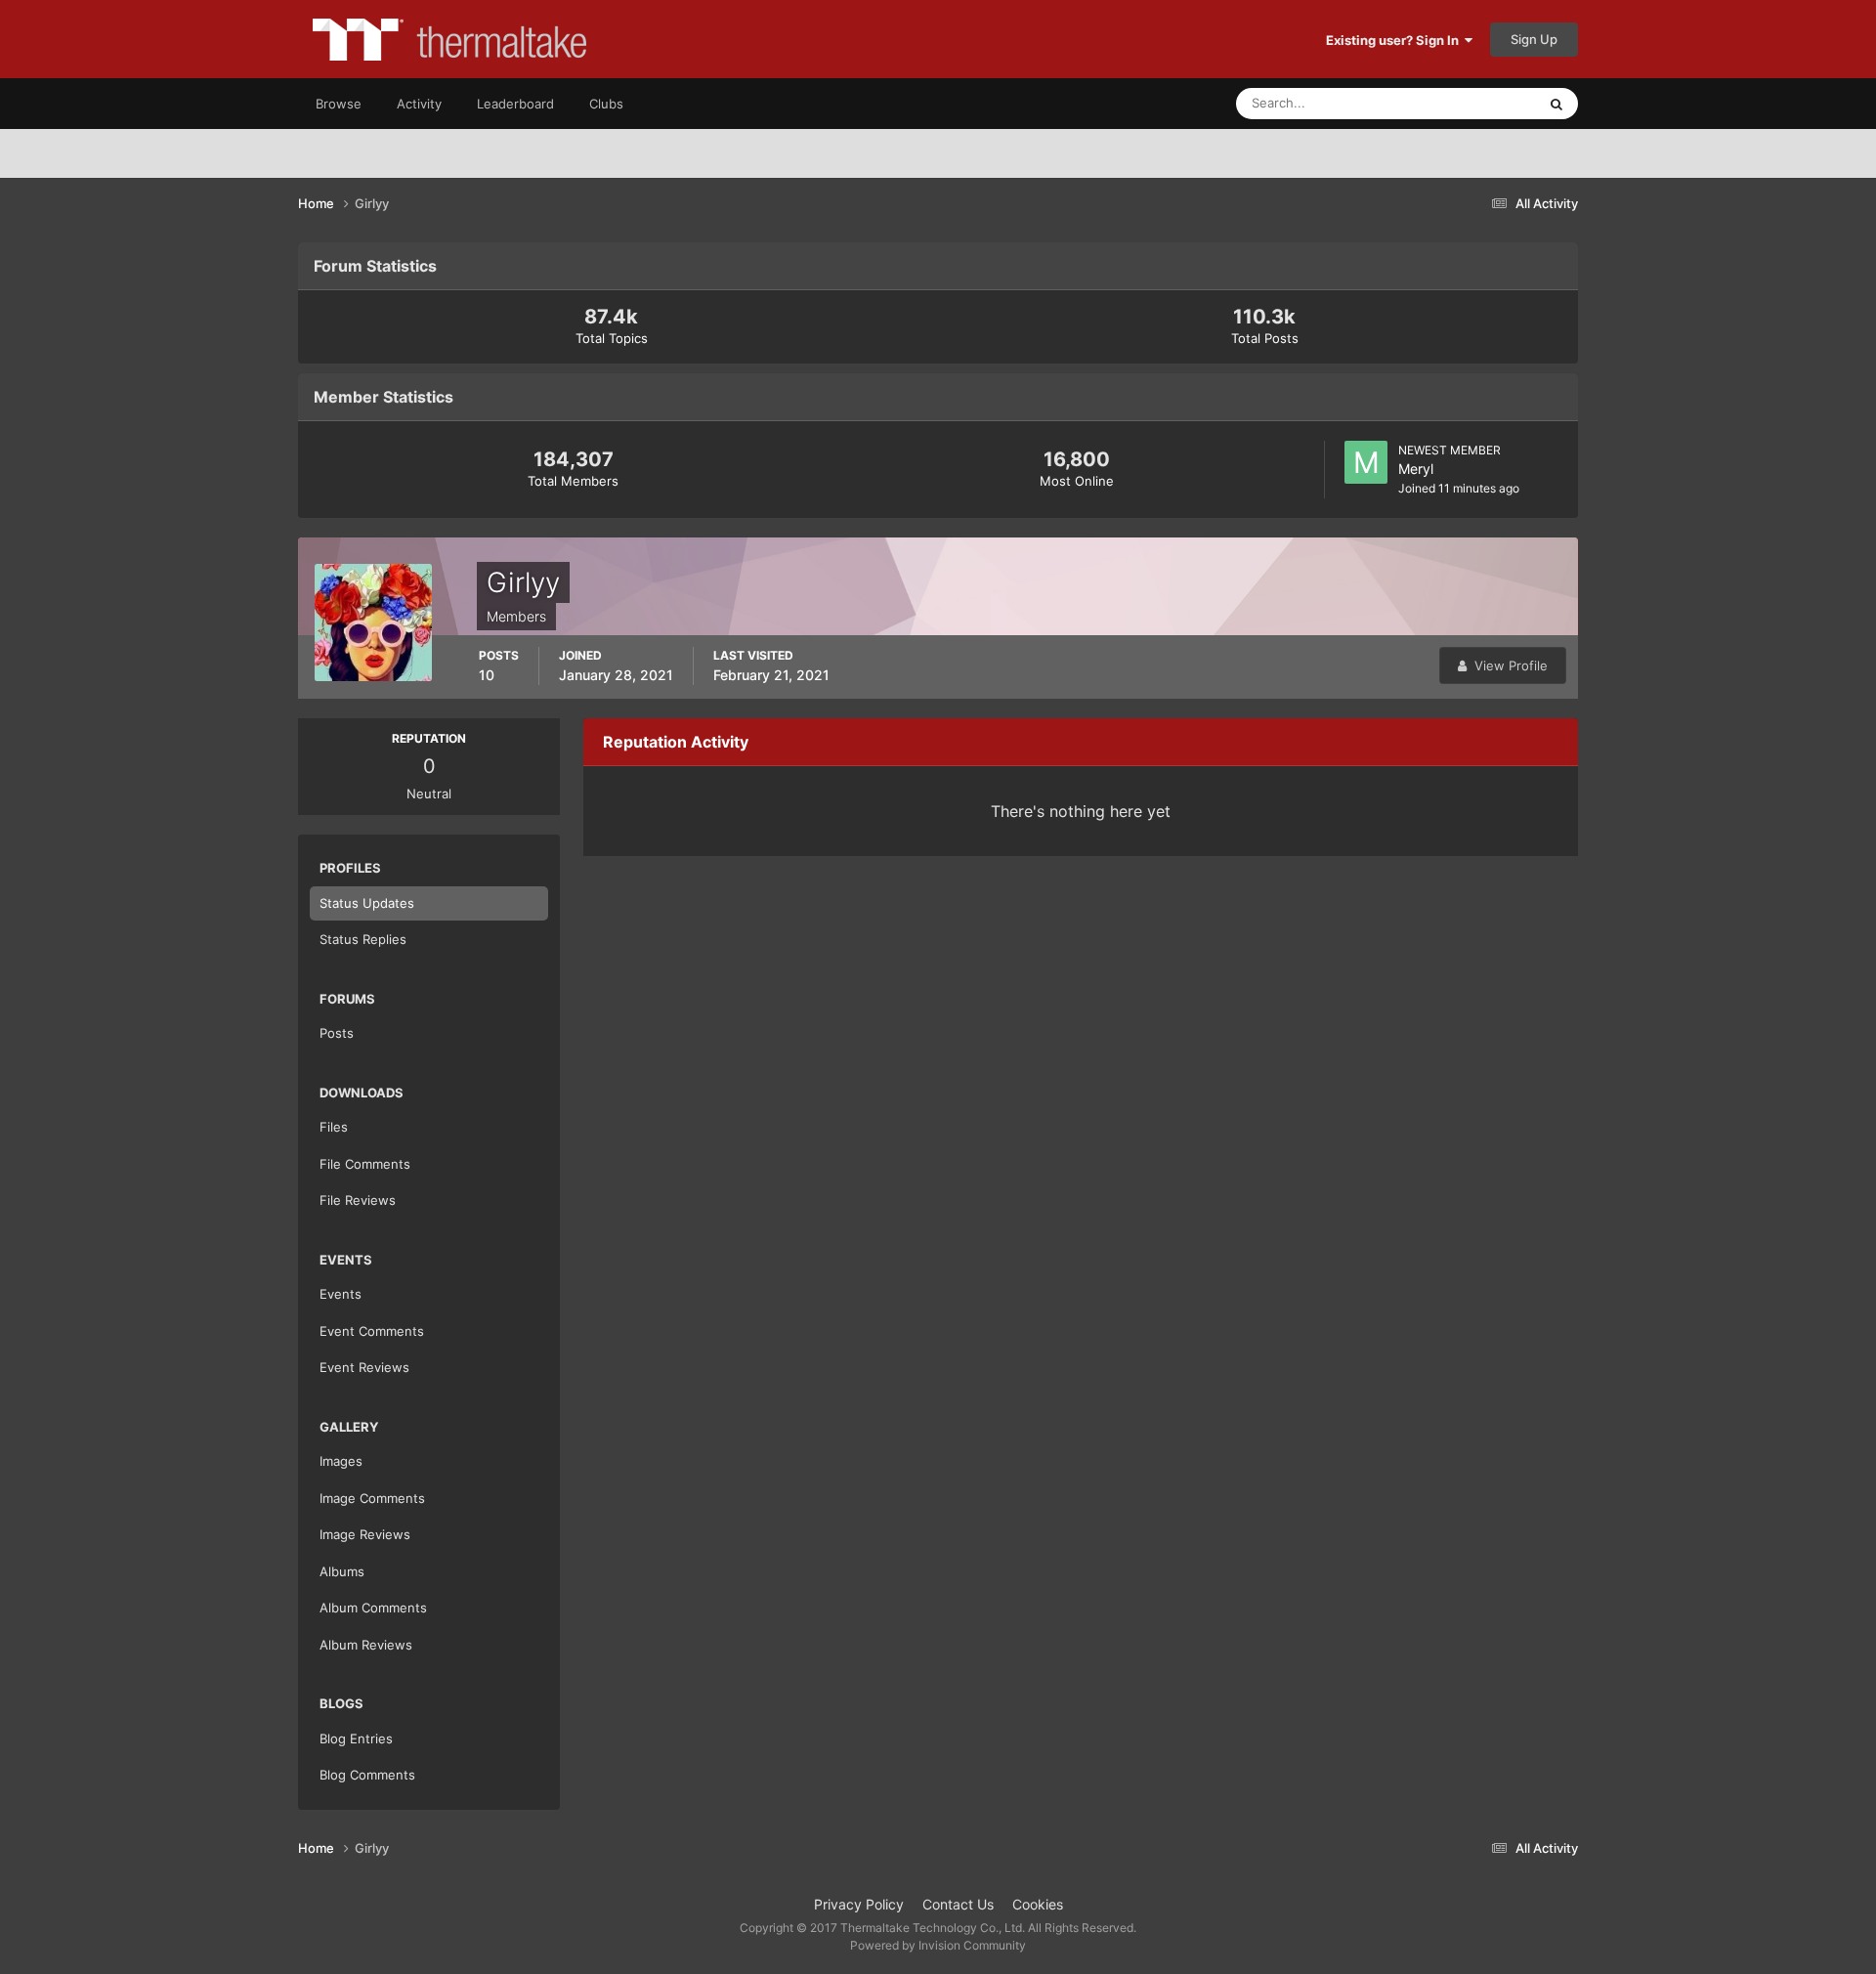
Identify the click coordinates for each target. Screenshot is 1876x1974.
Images (341, 1461)
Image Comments (372, 1498)
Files (334, 1127)
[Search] (1556, 104)
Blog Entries (356, 1738)
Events (341, 1294)
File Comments (365, 1164)
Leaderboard (515, 104)
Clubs (606, 104)
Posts (337, 1033)
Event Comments (372, 1331)
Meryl (1416, 469)
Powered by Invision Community (938, 1945)
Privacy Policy (859, 1904)
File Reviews (358, 1200)
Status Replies (363, 939)
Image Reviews (365, 1534)
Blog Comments (367, 1775)
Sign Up (1534, 39)
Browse (339, 104)
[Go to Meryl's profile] (1366, 462)
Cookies (1038, 1904)
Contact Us (958, 1904)
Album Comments (373, 1608)
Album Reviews (366, 1645)
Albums (342, 1571)
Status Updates (1467, 103)
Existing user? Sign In (1395, 40)
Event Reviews (364, 1367)
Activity (419, 104)
